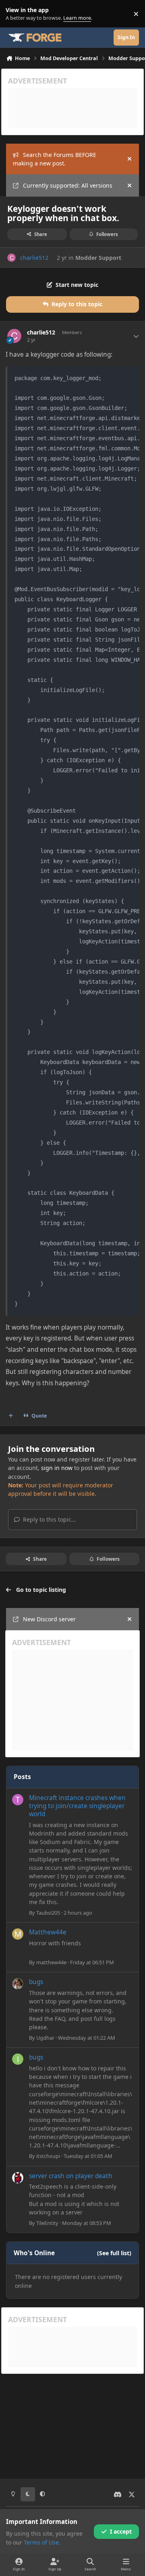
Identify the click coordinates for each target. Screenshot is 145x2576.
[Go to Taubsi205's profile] (18, 1800)
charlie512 (34, 258)
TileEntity (47, 2223)
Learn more (16, 14)
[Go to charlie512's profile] (11, 258)
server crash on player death (71, 2176)
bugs (36, 1982)
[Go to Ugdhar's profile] (18, 1984)
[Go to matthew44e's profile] (18, 1934)
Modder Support (98, 258)
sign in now (57, 1468)
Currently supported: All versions (68, 185)
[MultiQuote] (11, 1416)
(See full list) (114, 2253)
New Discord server (49, 1619)
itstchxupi (48, 2156)
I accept (121, 2531)
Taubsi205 (48, 1913)
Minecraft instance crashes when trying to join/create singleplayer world (77, 1806)
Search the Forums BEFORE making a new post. (55, 159)
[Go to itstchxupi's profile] (18, 2059)
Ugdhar (45, 2038)
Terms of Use (41, 2542)
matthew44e (51, 1962)
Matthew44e (48, 1932)
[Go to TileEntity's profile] (18, 2178)
